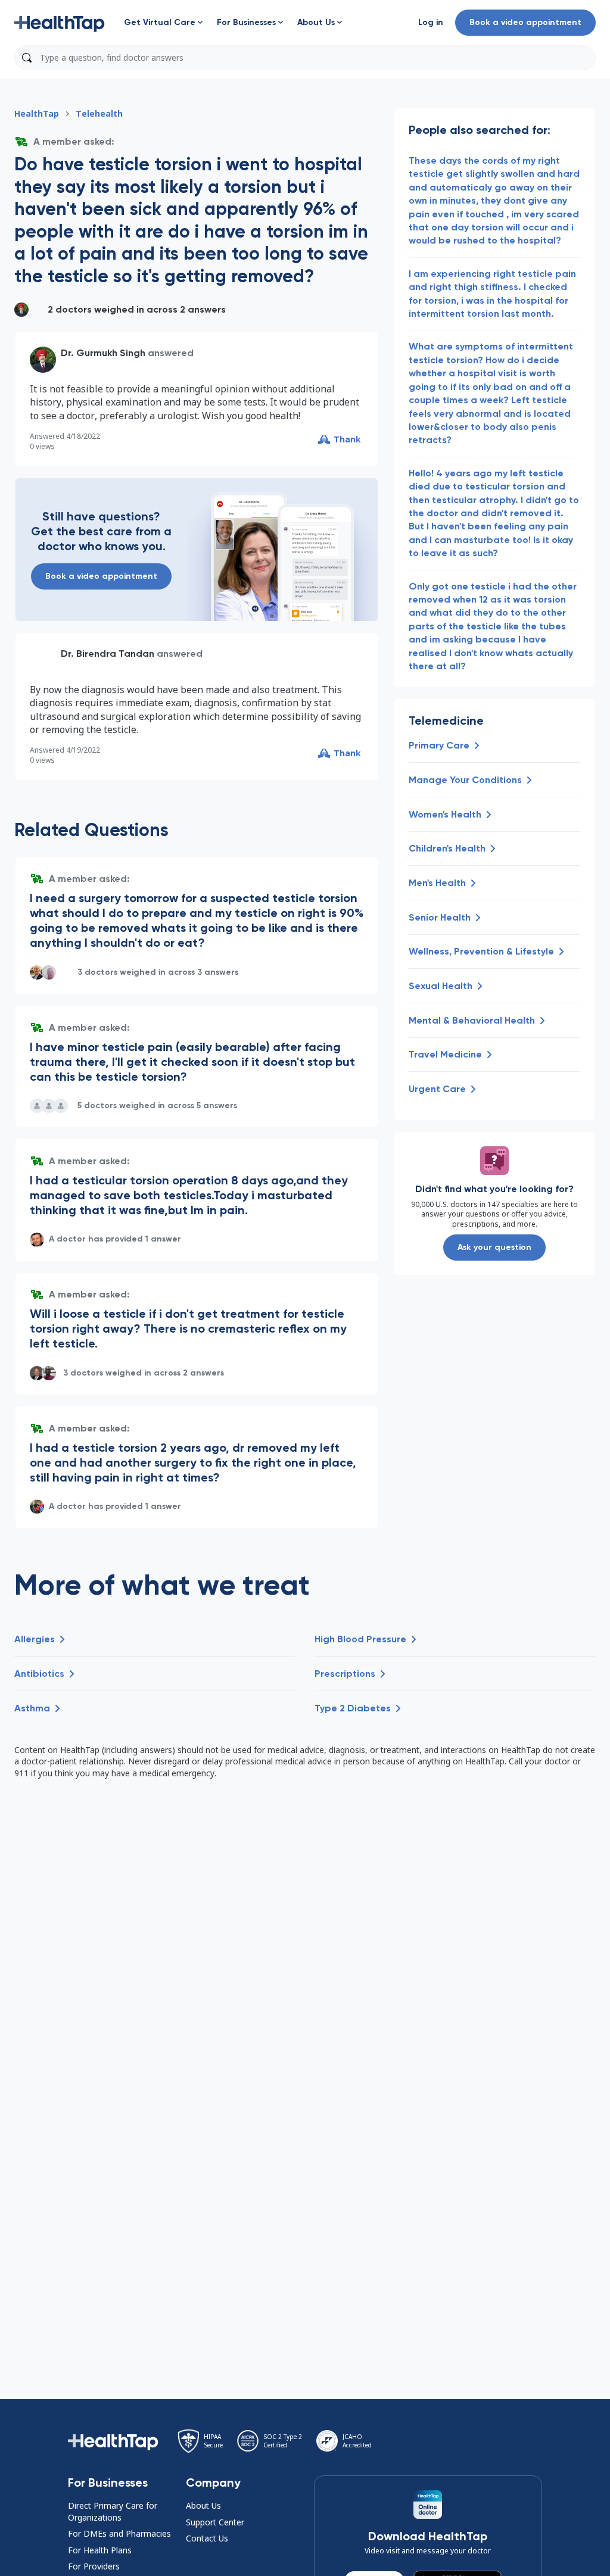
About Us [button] (203, 2505)
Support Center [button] (215, 2522)
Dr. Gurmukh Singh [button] (103, 353)
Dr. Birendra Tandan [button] (108, 654)
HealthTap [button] (37, 113)
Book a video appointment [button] (525, 22)
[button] (60, 23)
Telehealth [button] (99, 113)
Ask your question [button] (494, 1247)
